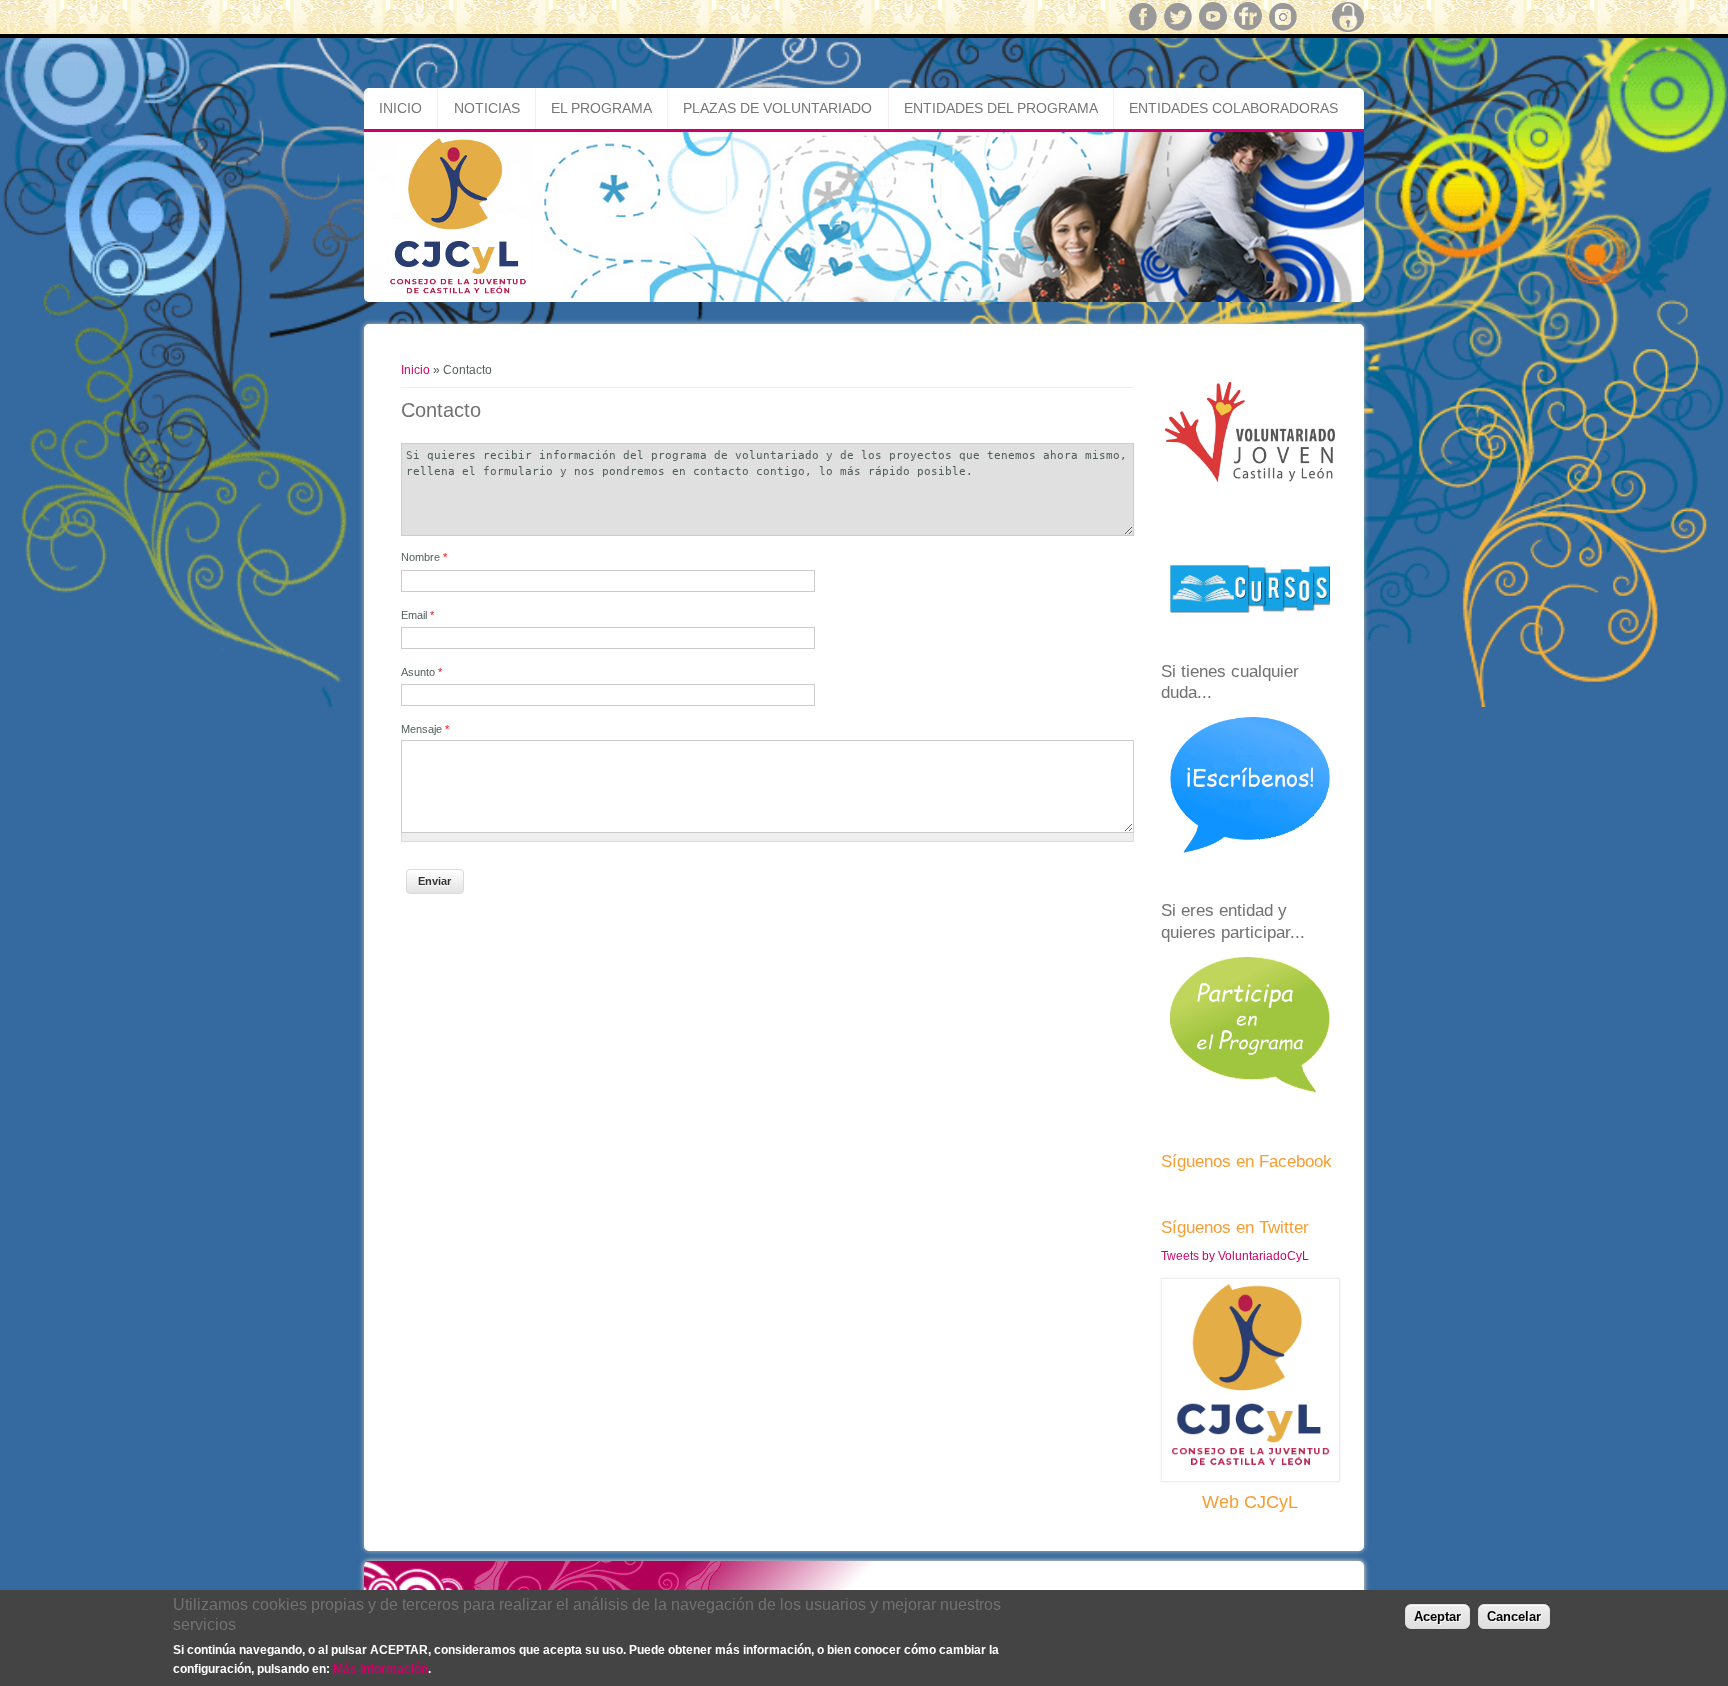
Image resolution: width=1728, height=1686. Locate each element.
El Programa (601, 108)
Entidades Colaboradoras (1233, 108)
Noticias (487, 108)
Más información (380, 1669)
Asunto (421, 672)
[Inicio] (864, 298)
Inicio (400, 108)
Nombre (424, 557)
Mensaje (425, 729)
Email (417, 615)
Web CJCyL (1250, 1502)
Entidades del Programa (1001, 108)
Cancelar (1514, 1615)
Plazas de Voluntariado (777, 108)
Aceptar (1437, 1615)
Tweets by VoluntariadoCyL (1235, 1256)
